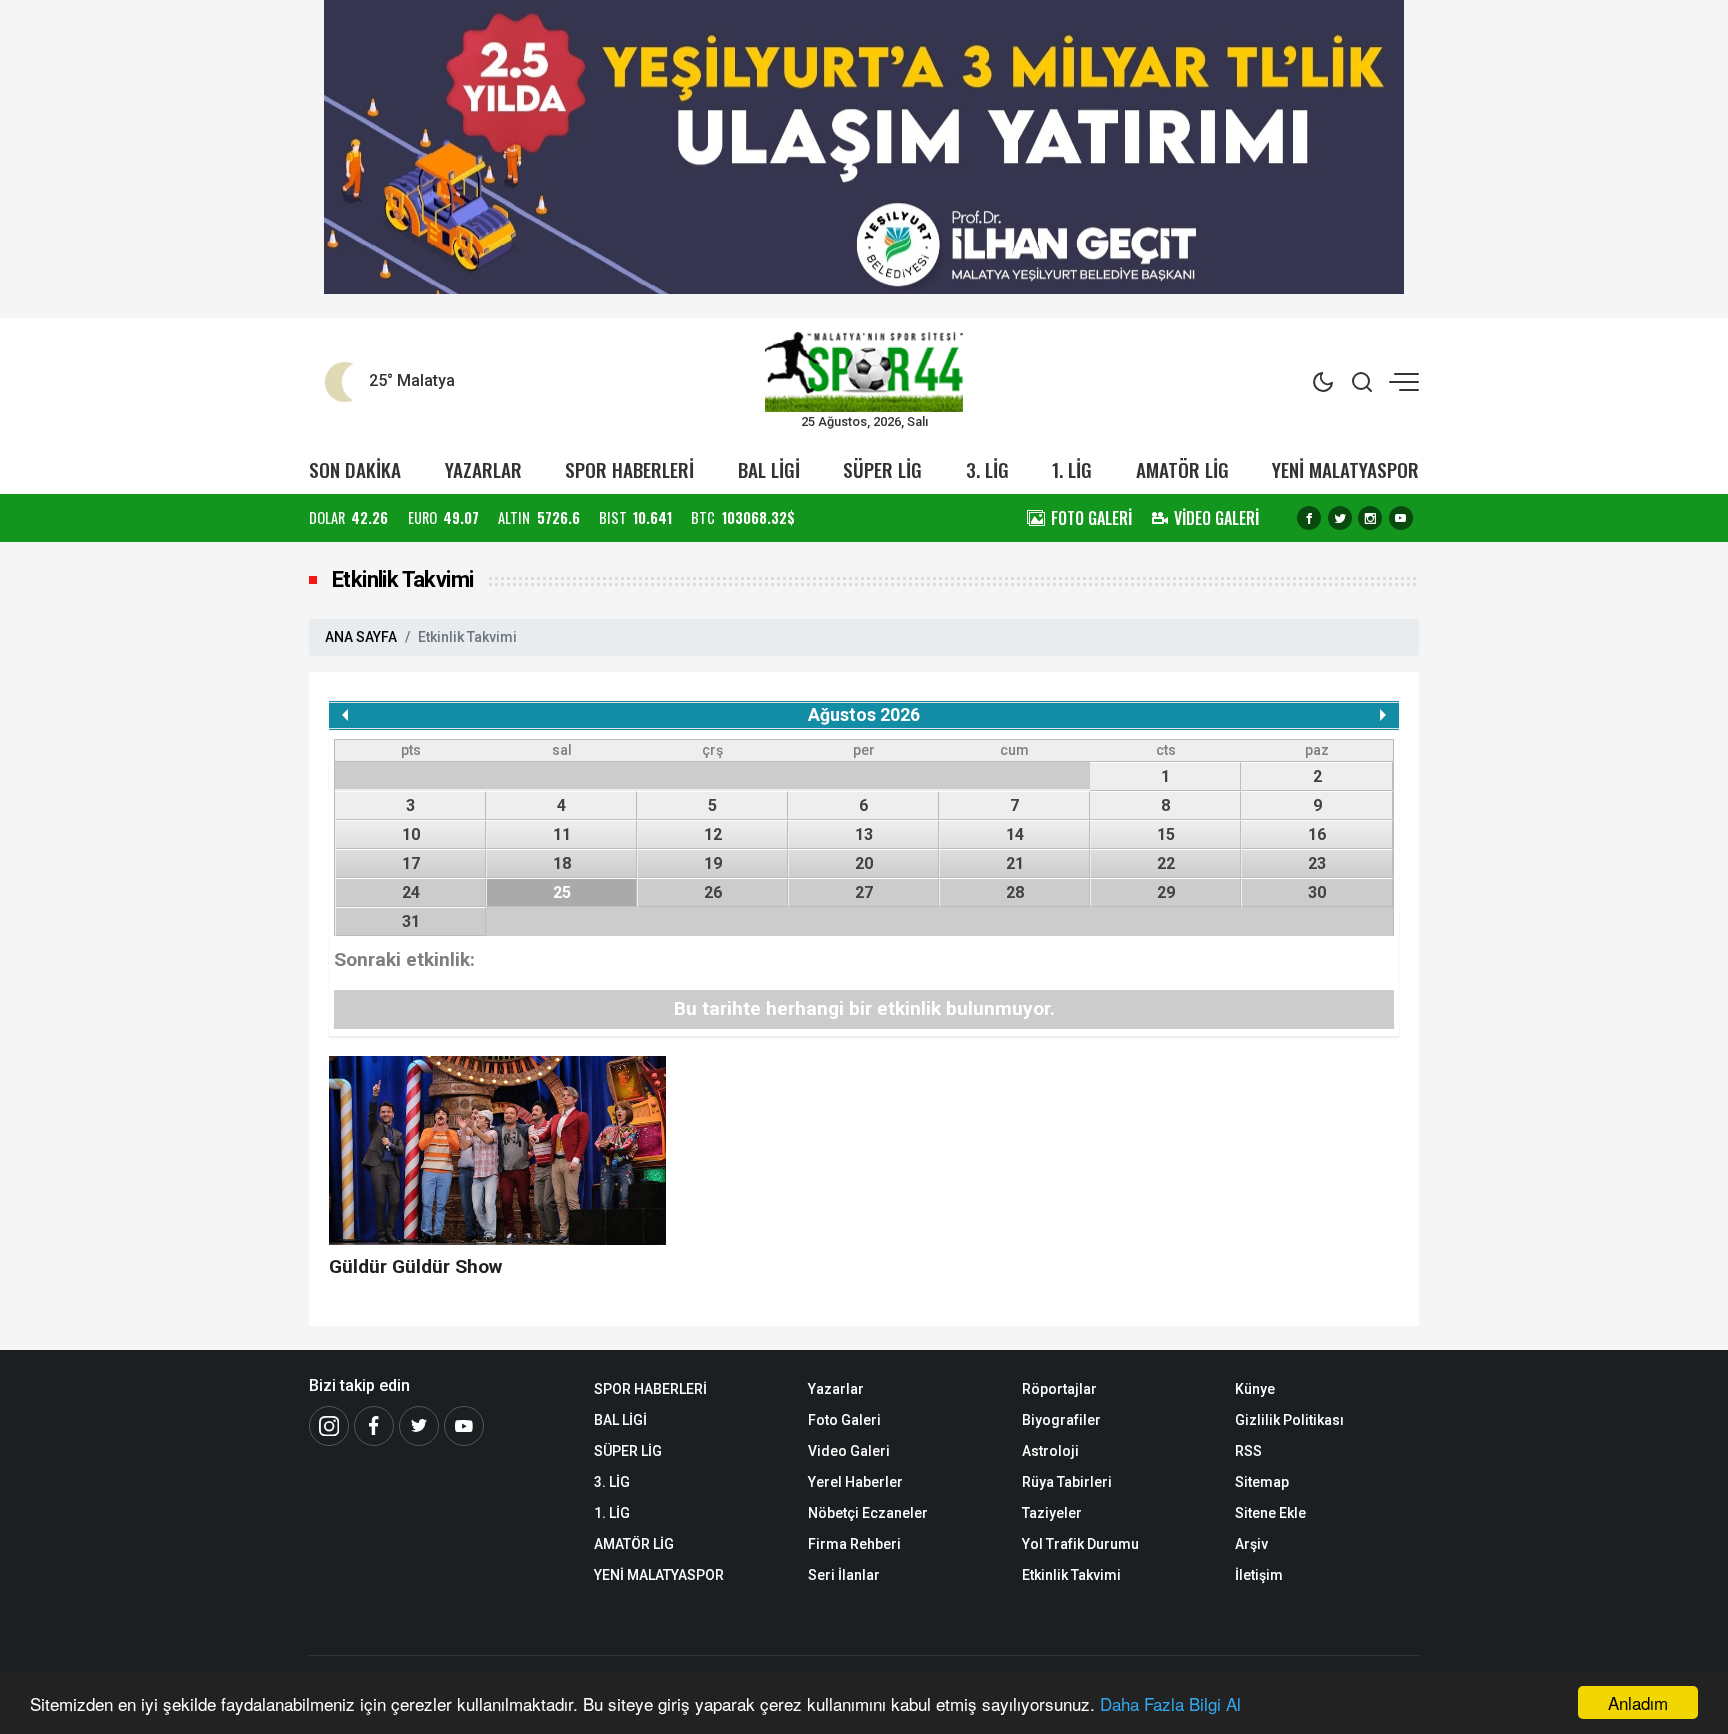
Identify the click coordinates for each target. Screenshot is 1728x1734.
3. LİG (987, 469)
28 (1015, 892)
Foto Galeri (844, 1420)
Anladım (1638, 1702)
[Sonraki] (1383, 715)
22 (1166, 863)
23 (1317, 863)
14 (1015, 834)
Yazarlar (836, 1389)
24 (411, 892)
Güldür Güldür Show (415, 1266)
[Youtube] (1401, 518)
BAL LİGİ (769, 469)
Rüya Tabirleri (1067, 1482)
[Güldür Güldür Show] (497, 1150)
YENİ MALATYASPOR (1345, 469)
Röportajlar (1059, 1389)
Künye (1255, 1389)
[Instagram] (1370, 518)
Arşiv (1251, 1544)
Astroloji (1050, 1451)
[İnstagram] (329, 1426)
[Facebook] (1309, 518)
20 (864, 863)
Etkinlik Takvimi (1071, 1575)
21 (1015, 863)
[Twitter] (1340, 518)
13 (864, 834)
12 (713, 834)
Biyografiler (1061, 1420)
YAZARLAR (483, 469)
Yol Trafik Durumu (1080, 1544)
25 (562, 892)
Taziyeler (1052, 1513)
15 (1166, 834)
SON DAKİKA (355, 469)
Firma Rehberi (854, 1544)
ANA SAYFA (361, 637)
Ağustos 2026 (864, 715)
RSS (1248, 1451)
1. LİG (1072, 469)
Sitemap (1262, 1482)
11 (562, 834)
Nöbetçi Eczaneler (868, 1513)
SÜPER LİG (882, 469)
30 (1317, 892)
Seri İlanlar (844, 1575)
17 (411, 863)
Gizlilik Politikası (1289, 1420)
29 (1166, 892)
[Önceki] (345, 715)
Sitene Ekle (1270, 1513)
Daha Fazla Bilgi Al (1170, 1703)
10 (411, 834)
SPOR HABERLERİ (629, 469)
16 (1317, 834)
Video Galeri (849, 1451)
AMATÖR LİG (1182, 469)
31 (411, 921)
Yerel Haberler (855, 1482)
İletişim (1259, 1575)
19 (713, 863)
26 (713, 892)
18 (562, 863)
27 (864, 892)
